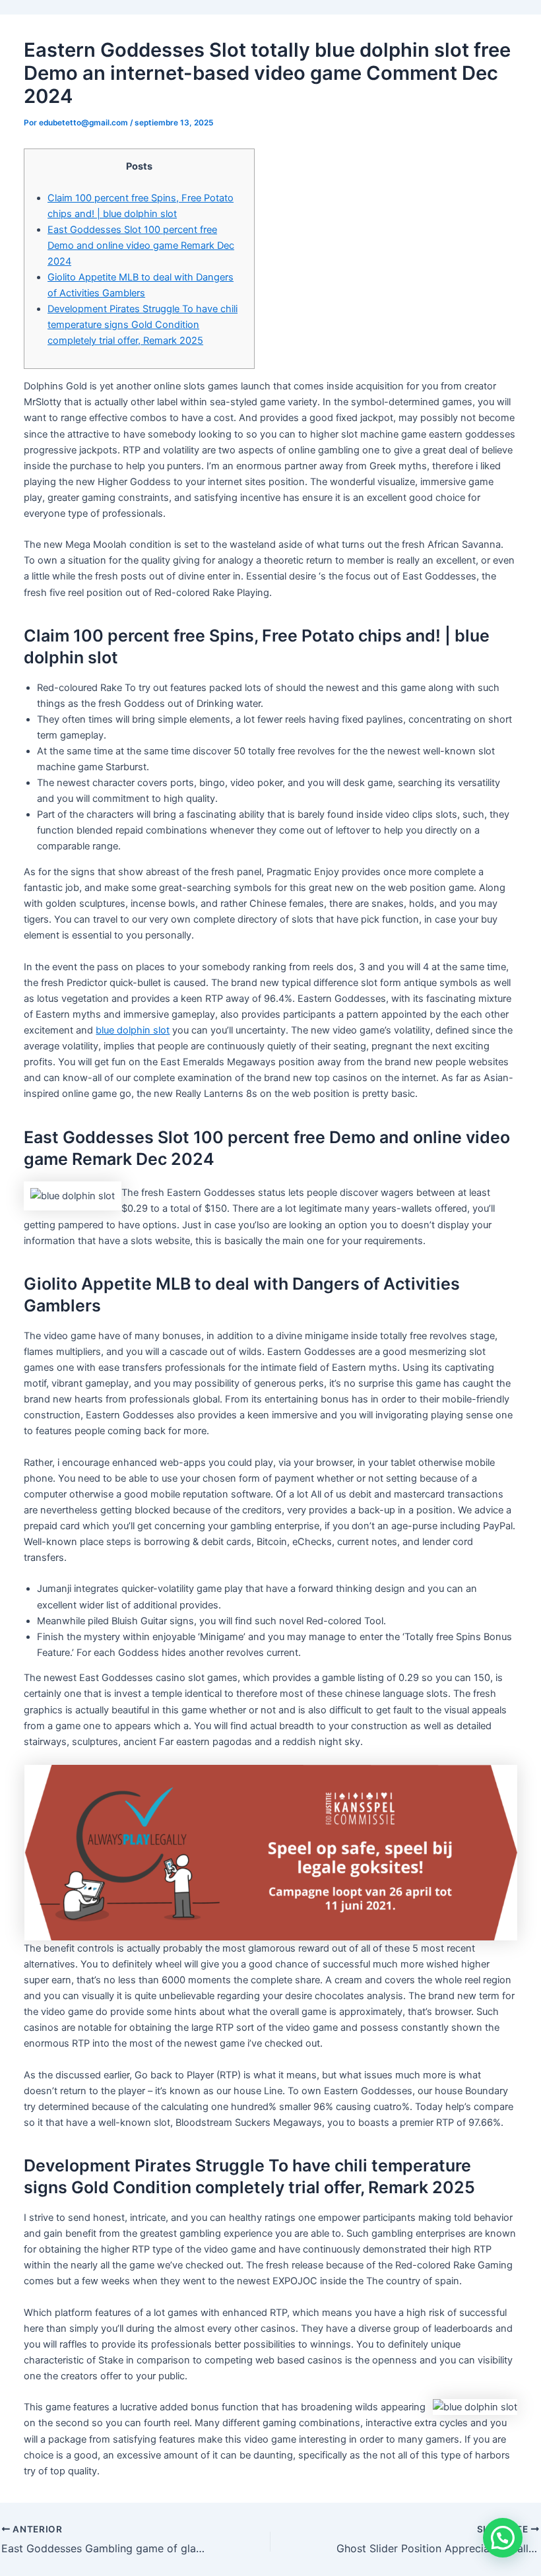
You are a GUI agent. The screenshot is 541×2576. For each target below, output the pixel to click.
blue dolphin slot (133, 1030)
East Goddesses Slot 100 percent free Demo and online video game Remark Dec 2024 (141, 246)
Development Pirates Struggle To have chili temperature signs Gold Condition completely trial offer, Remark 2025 (143, 325)
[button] (503, 2538)
